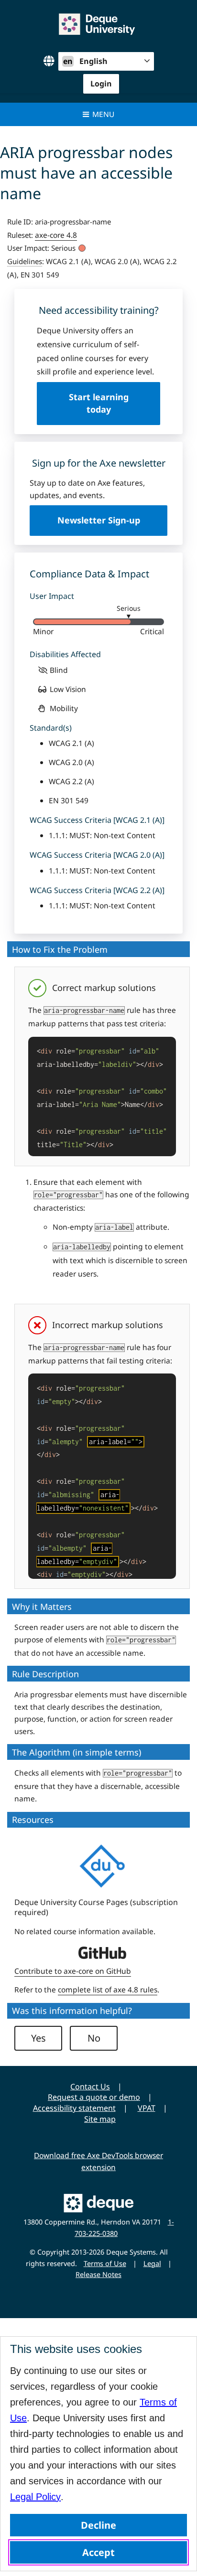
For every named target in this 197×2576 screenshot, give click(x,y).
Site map (100, 2119)
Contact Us (90, 2086)
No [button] (94, 2038)
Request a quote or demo (94, 2097)
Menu (103, 114)
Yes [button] (38, 2038)
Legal (152, 2263)
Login (101, 84)
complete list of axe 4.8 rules (108, 1990)
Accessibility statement (74, 2108)
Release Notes (98, 2274)
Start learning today (99, 403)
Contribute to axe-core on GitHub (73, 1971)
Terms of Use (105, 2263)
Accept (98, 2552)
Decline (98, 2525)
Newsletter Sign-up (99, 520)
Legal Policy (35, 2497)
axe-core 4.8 (56, 235)
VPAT (147, 2108)
